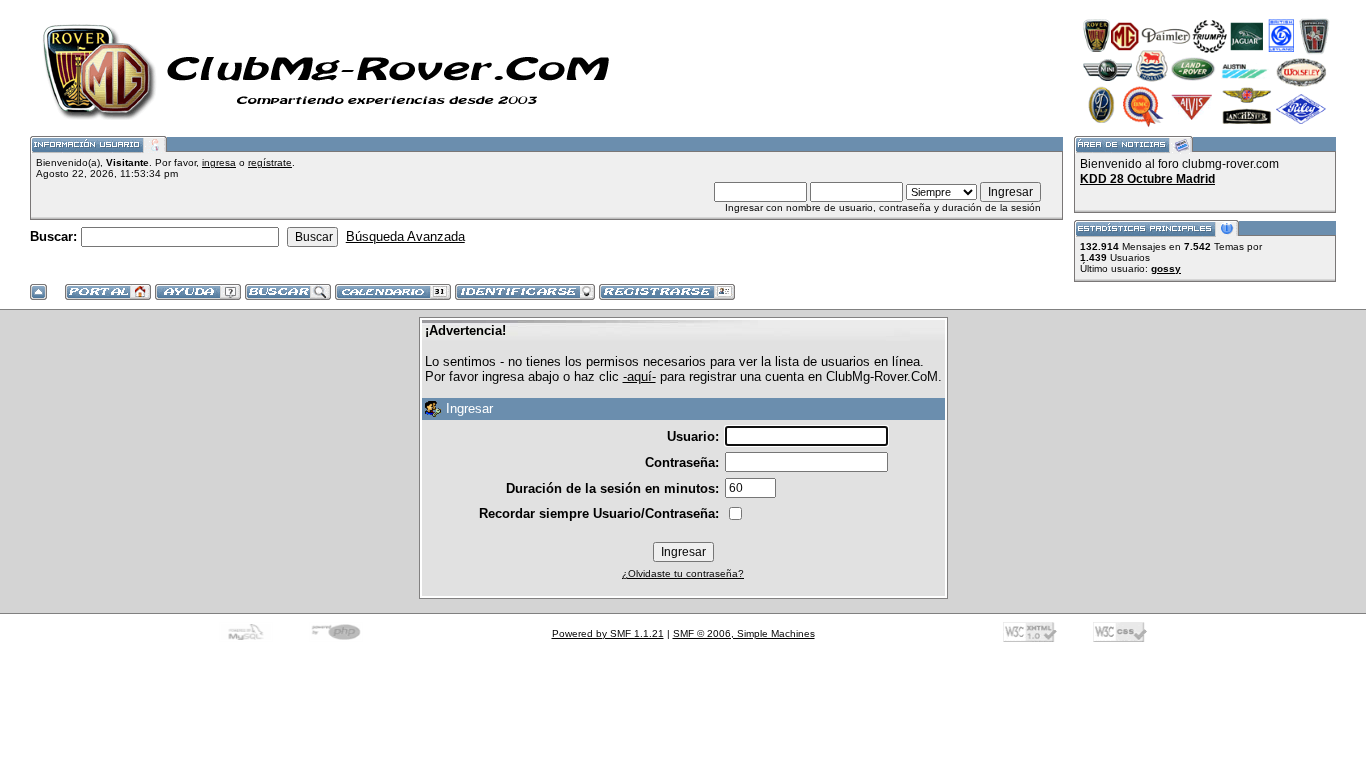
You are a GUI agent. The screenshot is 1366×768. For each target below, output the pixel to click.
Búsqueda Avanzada (405, 236)
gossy (1166, 268)
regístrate (270, 162)
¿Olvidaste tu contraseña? (683, 573)
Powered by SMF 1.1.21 (608, 633)
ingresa (219, 162)
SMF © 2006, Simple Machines (744, 633)
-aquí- (639, 376)
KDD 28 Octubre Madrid (1147, 179)
